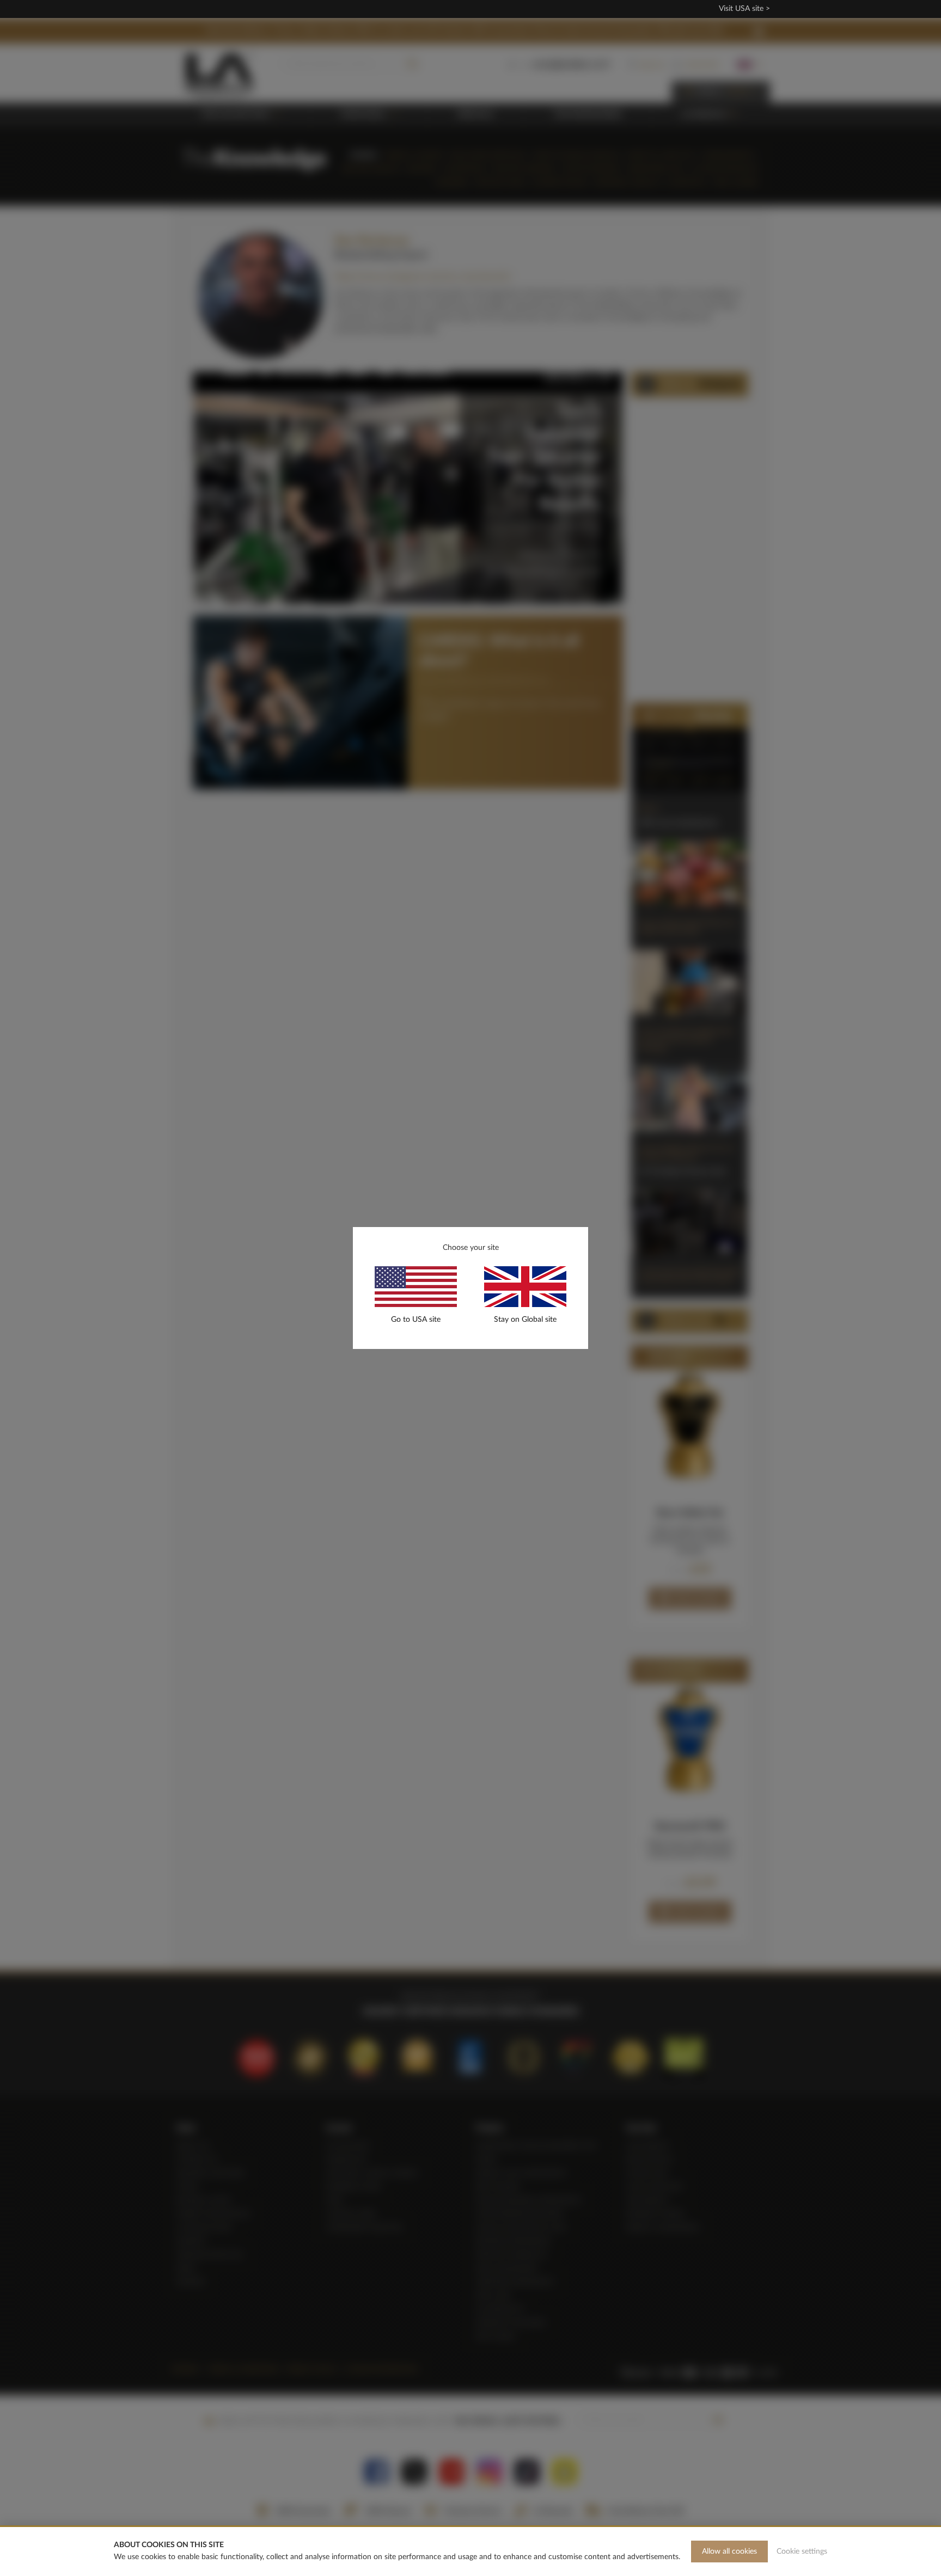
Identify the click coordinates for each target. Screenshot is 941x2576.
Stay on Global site (525, 1320)
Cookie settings (802, 2552)
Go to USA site (416, 1320)
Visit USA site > (744, 9)
